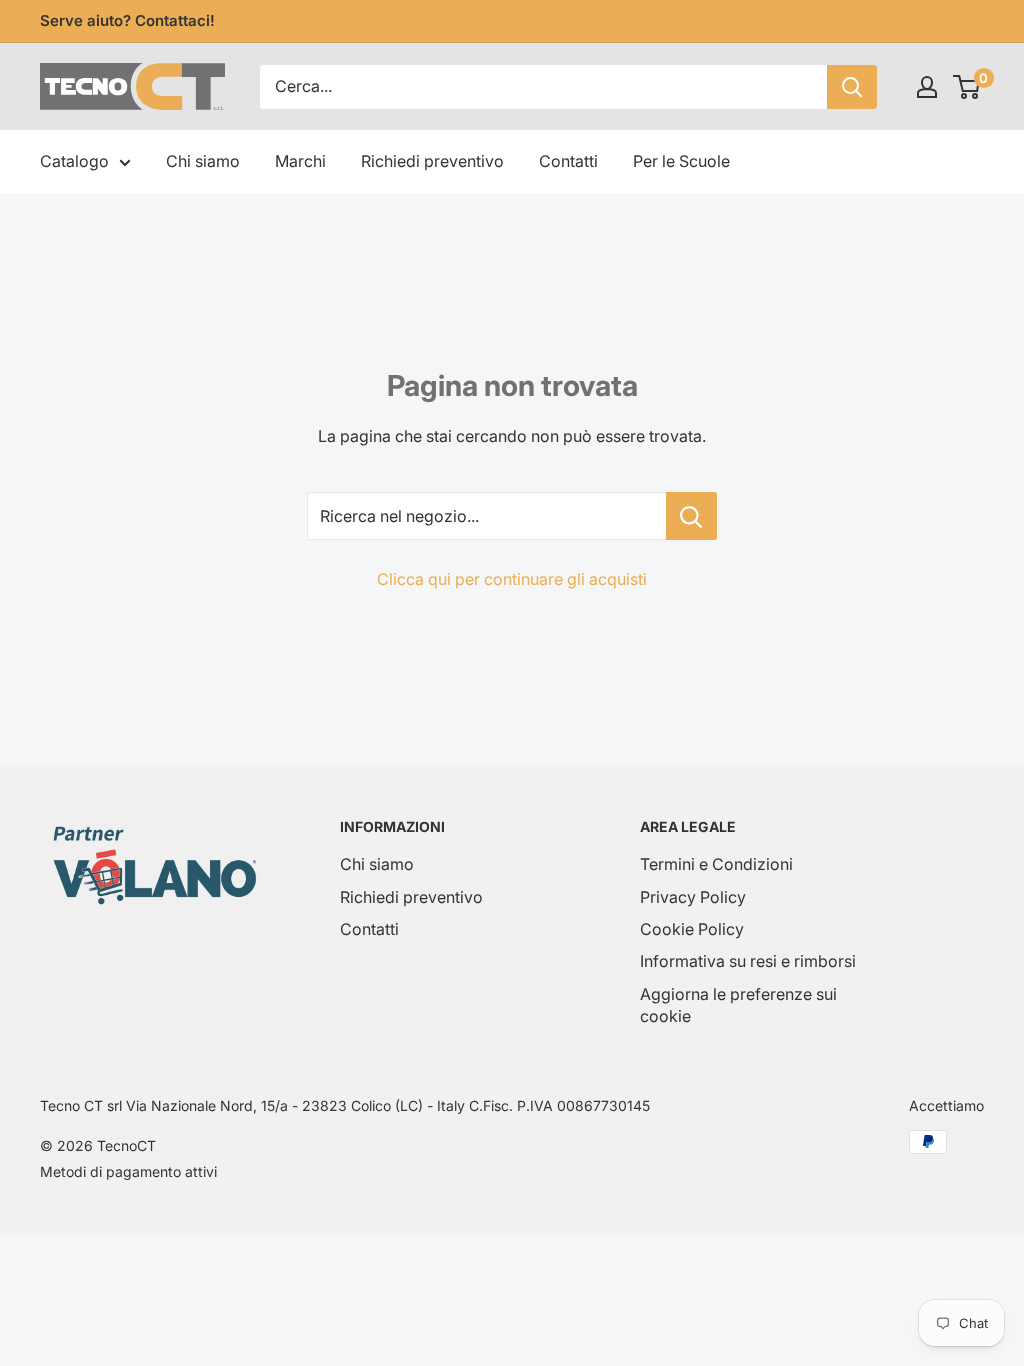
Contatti (568, 161)
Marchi (300, 161)
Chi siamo (203, 161)
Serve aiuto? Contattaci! (127, 20)
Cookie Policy (692, 929)
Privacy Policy (693, 897)
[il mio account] (927, 87)
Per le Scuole (681, 161)
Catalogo (74, 161)
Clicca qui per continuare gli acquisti (512, 579)
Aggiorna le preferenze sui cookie (738, 1005)
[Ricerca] (852, 87)
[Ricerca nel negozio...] (691, 516)
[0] (967, 87)
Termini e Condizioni (716, 864)
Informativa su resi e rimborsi (748, 961)
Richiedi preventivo (432, 161)
